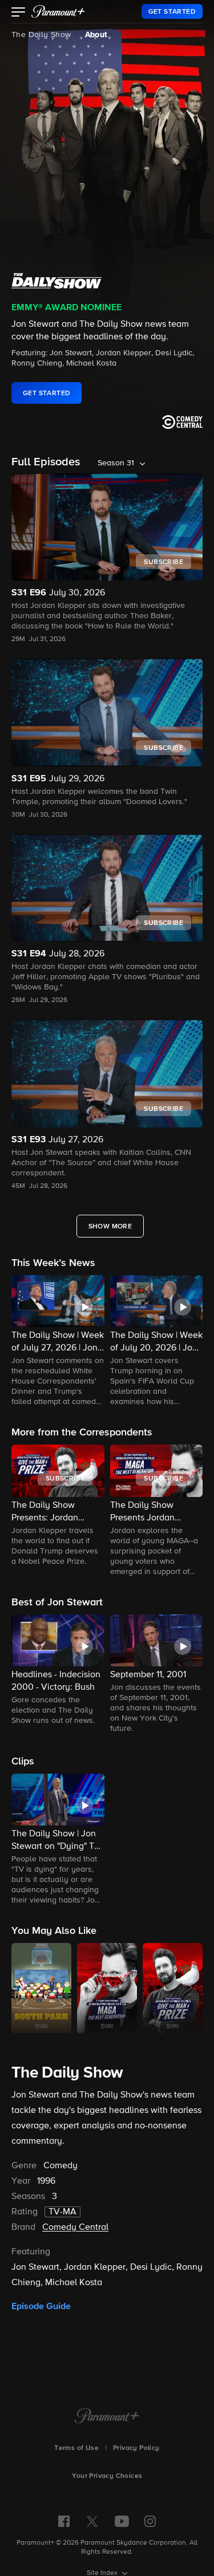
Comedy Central (75, 2228)
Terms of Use (76, 2448)
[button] (19, 13)
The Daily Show (41, 35)
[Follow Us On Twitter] (92, 2521)
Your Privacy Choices (107, 2476)
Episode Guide (41, 2306)
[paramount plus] (58, 11)
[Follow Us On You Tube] (122, 2521)
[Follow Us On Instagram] (150, 2521)
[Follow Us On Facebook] (64, 2521)
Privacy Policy (136, 2448)
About (96, 35)
